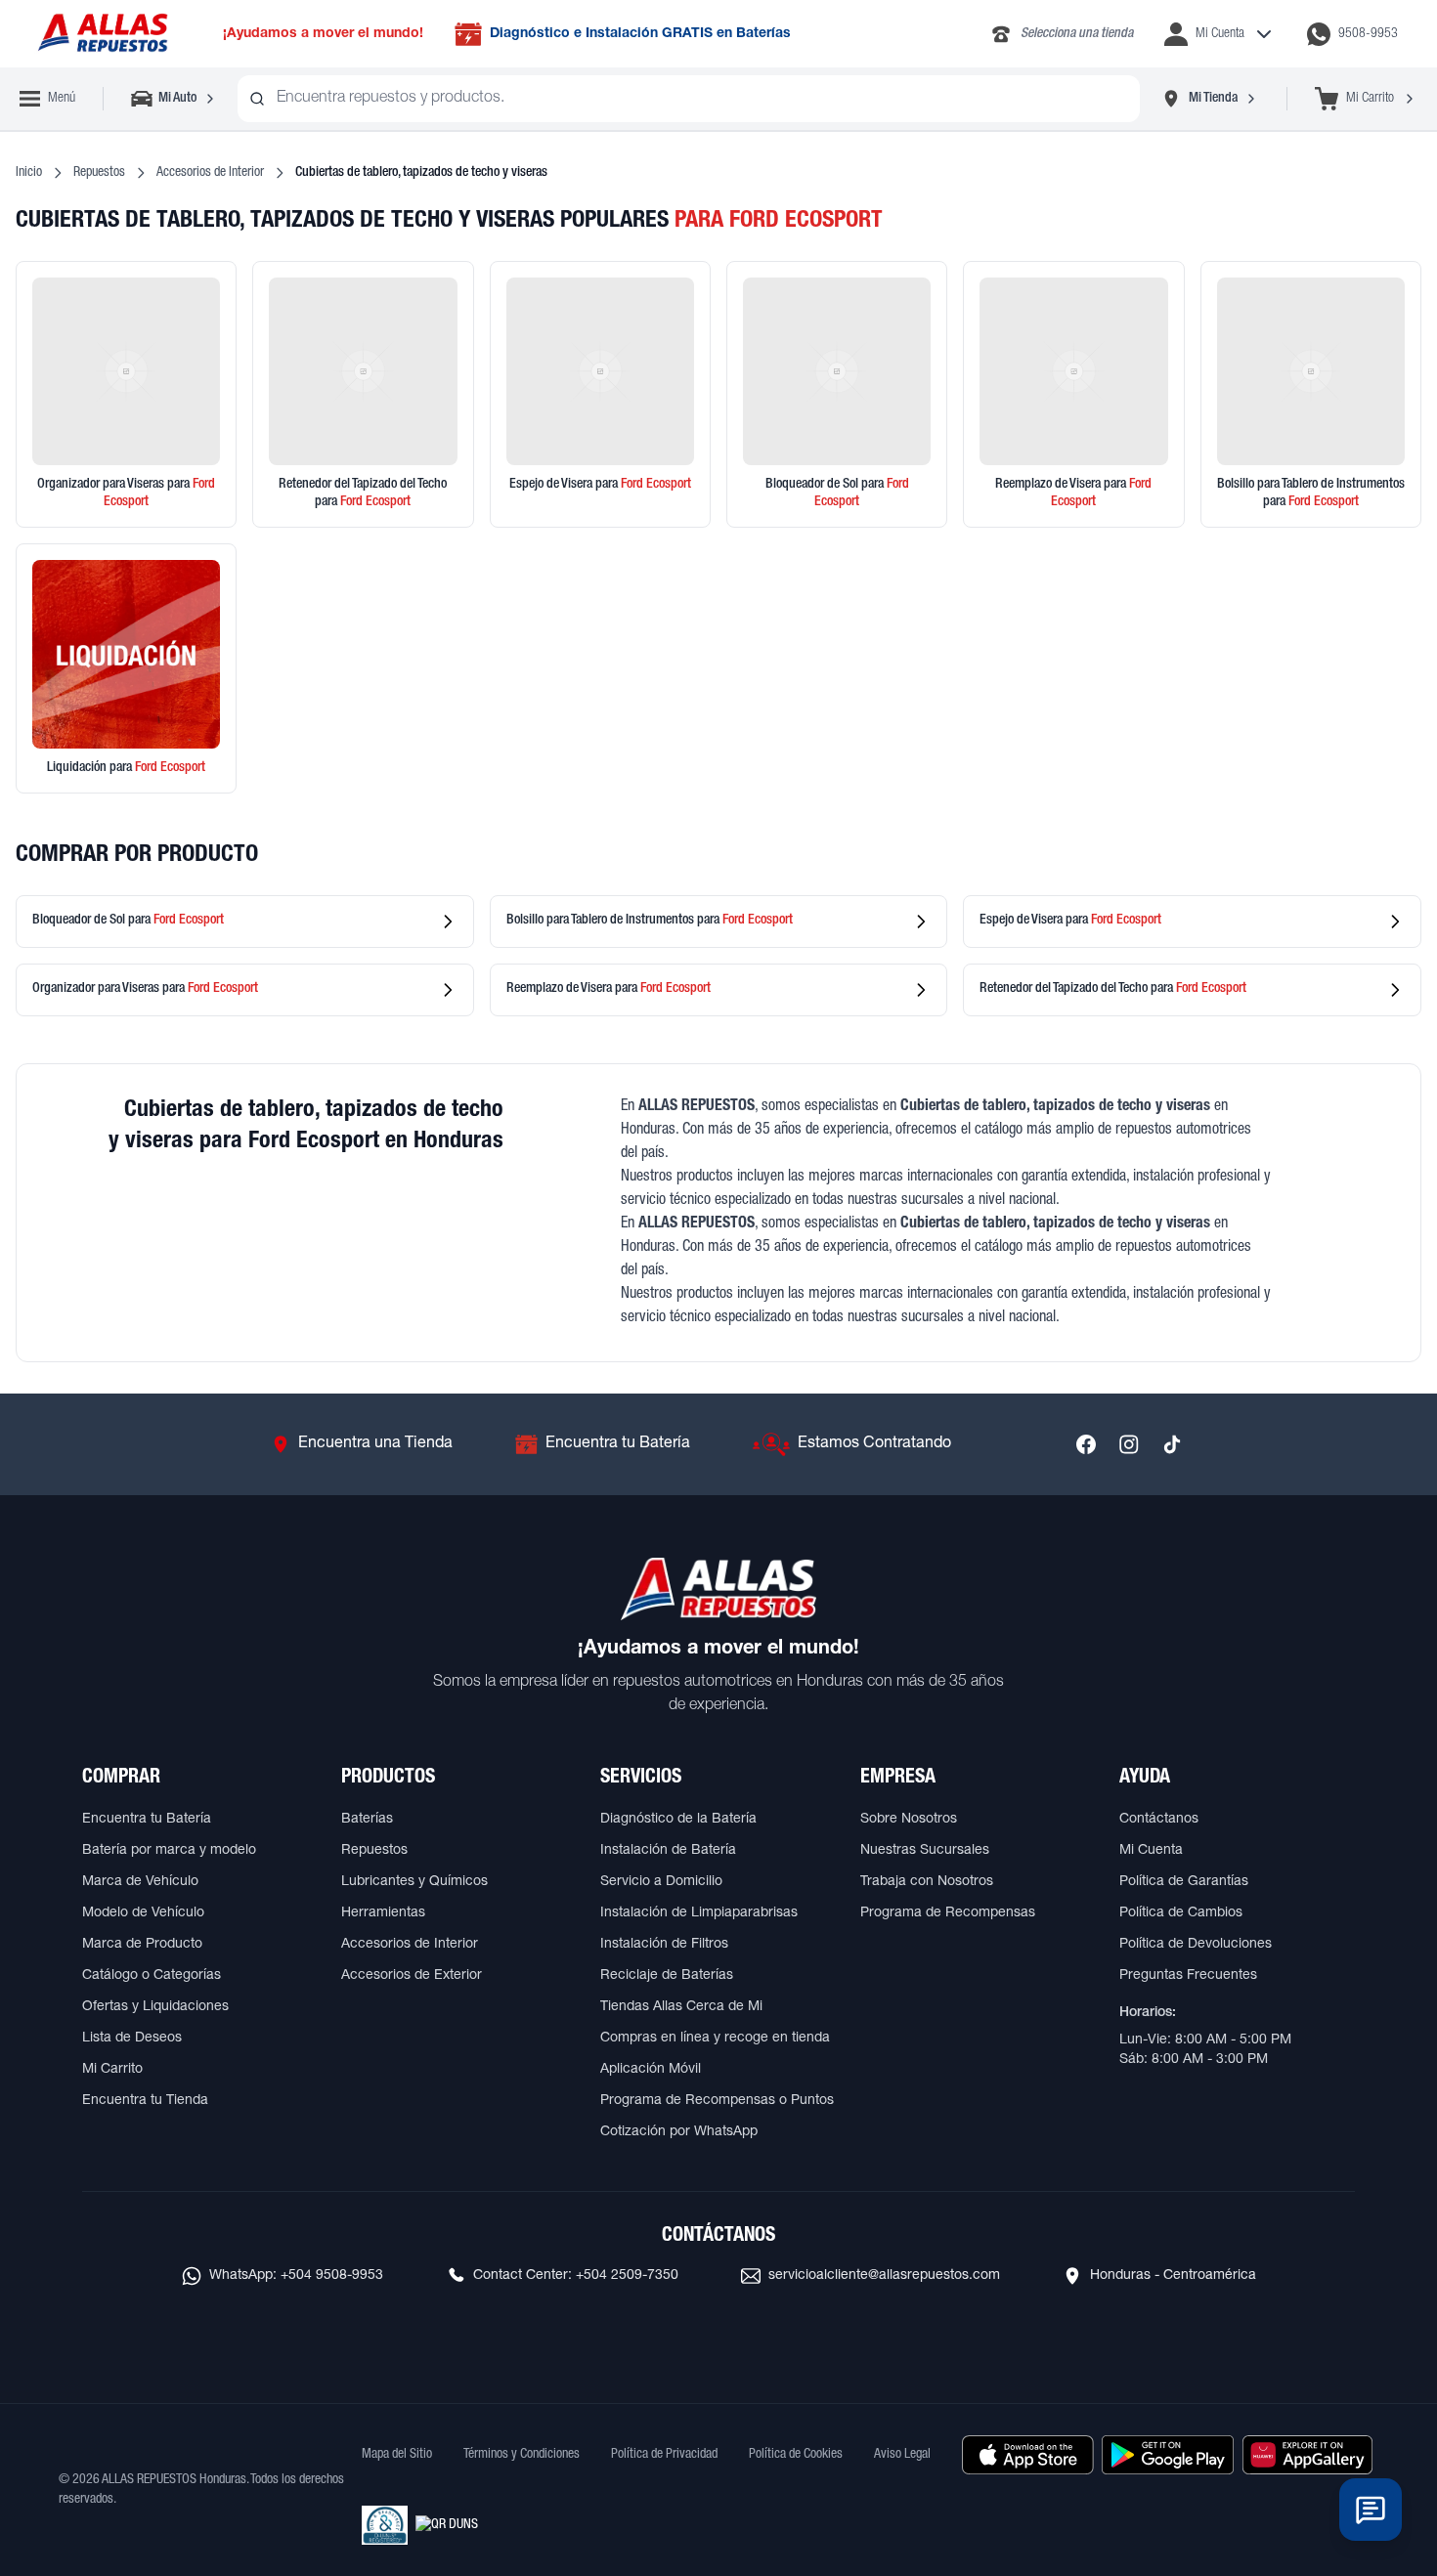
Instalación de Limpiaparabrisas (699, 1913)
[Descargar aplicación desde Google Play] (1168, 2455)
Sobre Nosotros (909, 1820)
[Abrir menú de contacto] (1371, 2510)
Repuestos (99, 173)
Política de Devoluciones (1196, 1945)
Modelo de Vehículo (143, 1913)
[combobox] (689, 99)
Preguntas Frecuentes (1188, 1976)
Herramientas (383, 1913)
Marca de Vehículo (140, 1882)
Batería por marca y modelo (169, 1851)
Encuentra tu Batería (147, 1820)
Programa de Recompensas (948, 1913)
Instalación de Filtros (664, 1945)
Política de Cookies (796, 2455)
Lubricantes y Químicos (414, 1882)
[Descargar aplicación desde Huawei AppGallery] (1307, 2455)
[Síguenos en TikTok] (1172, 1444)
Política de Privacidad (664, 2455)
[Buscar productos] (257, 99)
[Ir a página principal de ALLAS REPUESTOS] (102, 34)
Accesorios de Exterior (412, 1976)
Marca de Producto (142, 1945)
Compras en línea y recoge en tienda (715, 2039)
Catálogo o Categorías (152, 1976)
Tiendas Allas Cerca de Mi (681, 2007)
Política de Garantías (1184, 1882)
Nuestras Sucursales (925, 1851)
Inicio (29, 173)
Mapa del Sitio (397, 2455)
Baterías (367, 1820)
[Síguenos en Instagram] (1129, 1444)
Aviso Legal (902, 2455)
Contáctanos (1159, 1820)
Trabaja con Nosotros (927, 1882)
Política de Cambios (1181, 1913)
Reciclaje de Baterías (667, 1976)
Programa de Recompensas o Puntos (717, 2101)
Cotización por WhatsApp (679, 2132)
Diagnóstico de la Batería (678, 1820)
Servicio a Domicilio (661, 1882)
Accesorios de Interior (210, 173)
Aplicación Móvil (651, 2070)
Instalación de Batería (668, 1851)
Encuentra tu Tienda (145, 2101)
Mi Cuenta (1151, 1851)
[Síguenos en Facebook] (1086, 1444)
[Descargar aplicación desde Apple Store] (1028, 2455)
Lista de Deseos (132, 2039)
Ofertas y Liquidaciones (155, 2007)
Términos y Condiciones (522, 2455)
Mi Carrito (112, 2070)
